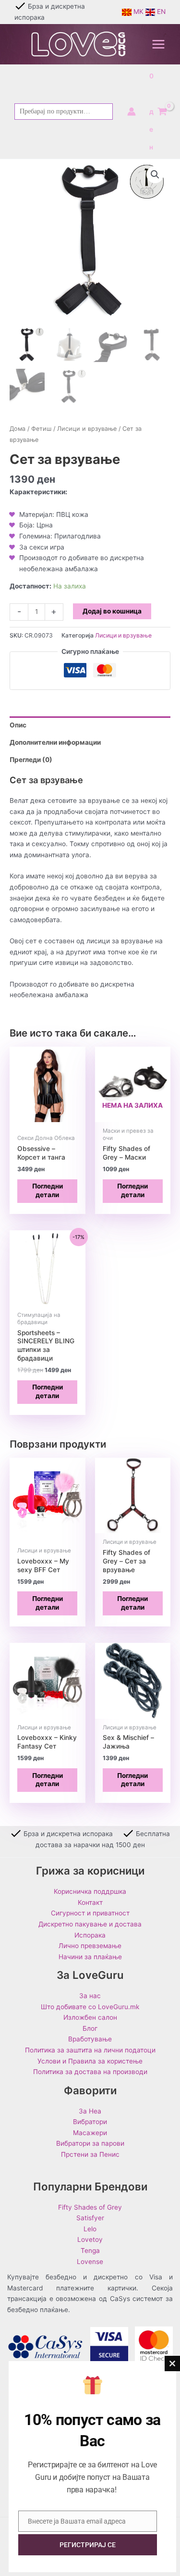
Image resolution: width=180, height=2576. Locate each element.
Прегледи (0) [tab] (31, 760)
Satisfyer (90, 2218)
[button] (155, 175)
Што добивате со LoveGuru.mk (90, 2007)
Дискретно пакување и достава (90, 1924)
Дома (18, 429)
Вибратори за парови (90, 2143)
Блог (90, 2028)
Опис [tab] (18, 725)
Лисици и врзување (87, 429)
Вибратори (90, 2122)
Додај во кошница (112, 611)
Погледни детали (48, 1190)
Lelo (90, 2229)
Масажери (90, 2133)
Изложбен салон (90, 2017)
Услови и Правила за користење (90, 2061)
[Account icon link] (132, 112)
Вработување (90, 2039)
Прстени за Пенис (90, 2154)
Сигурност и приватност (90, 1913)
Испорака (90, 1935)
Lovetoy (90, 2239)
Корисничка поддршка (90, 1891)
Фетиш (41, 429)
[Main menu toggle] (159, 44)
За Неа (90, 2111)
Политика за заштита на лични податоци (90, 2050)
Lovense (90, 2262)
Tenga (90, 2251)
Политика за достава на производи (90, 2072)
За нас (90, 1996)
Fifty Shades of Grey (90, 2207)
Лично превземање (90, 1946)
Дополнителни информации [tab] (55, 742)
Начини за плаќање (90, 1957)
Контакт (90, 1902)
